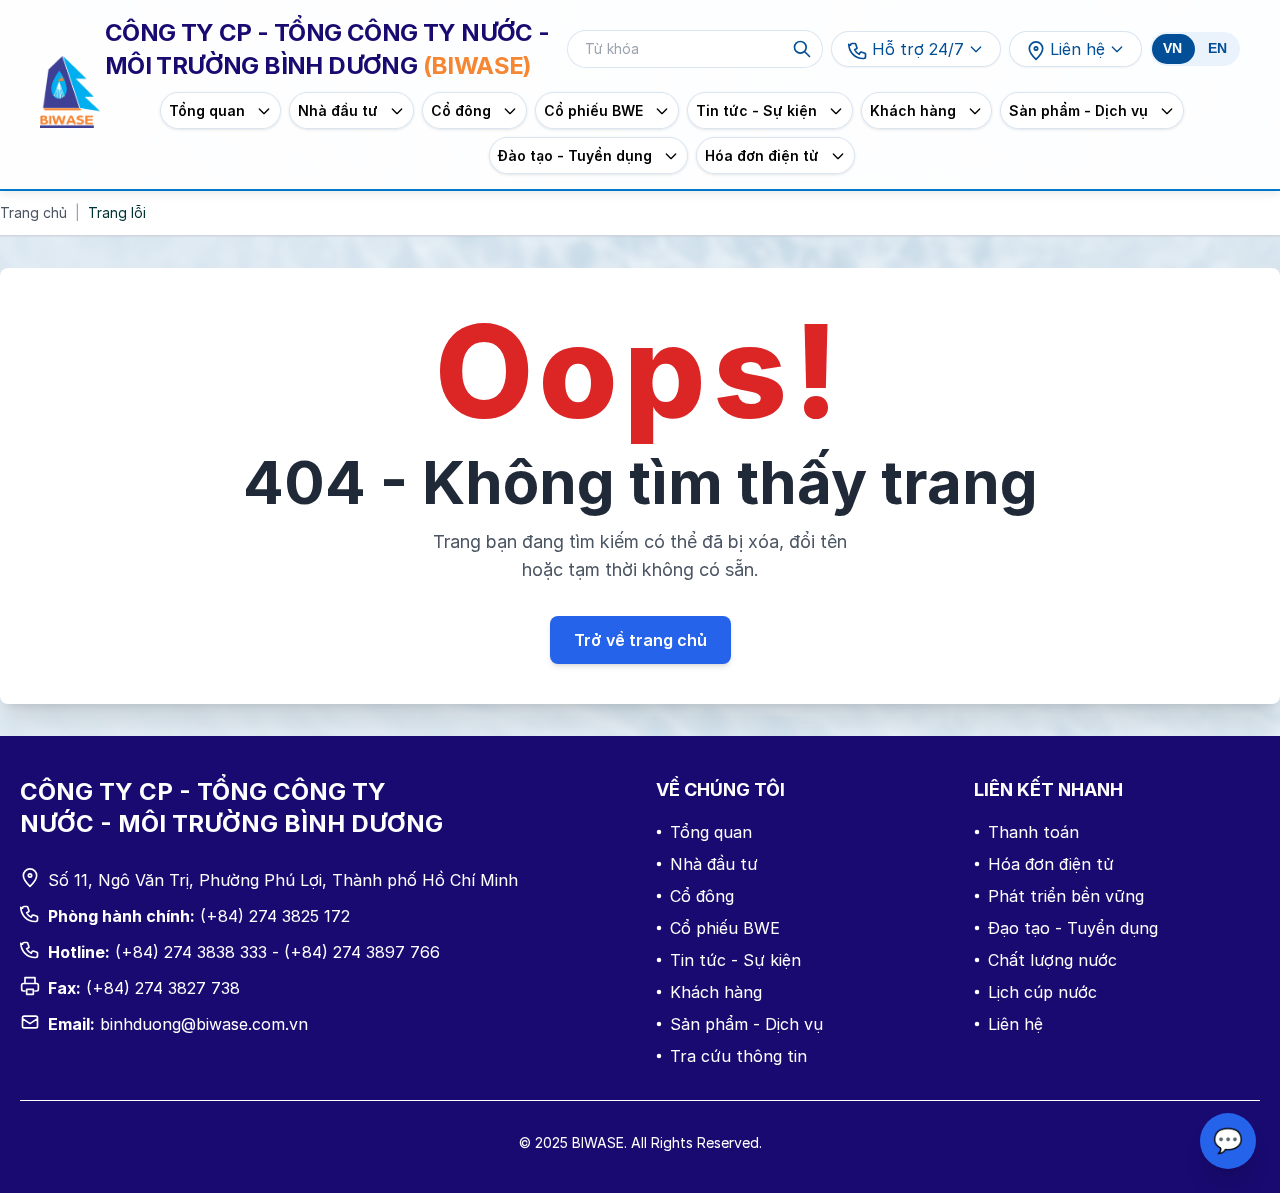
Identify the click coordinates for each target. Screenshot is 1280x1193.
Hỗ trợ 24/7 (918, 49)
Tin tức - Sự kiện (735, 960)
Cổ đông (702, 896)
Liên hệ (1077, 49)
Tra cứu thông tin (738, 1056)
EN (1217, 48)
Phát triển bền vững (1066, 896)
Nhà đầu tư (714, 864)
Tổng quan (711, 832)
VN (1172, 48)
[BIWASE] (70, 92)
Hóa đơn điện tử (1051, 864)
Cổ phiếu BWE (725, 928)
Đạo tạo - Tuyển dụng (1073, 928)
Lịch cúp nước (1042, 992)
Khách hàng (716, 992)
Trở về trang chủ (640, 640)
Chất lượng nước (1052, 960)
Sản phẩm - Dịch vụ (746, 1024)
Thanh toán (1033, 832)
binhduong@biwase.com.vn (204, 1024)
